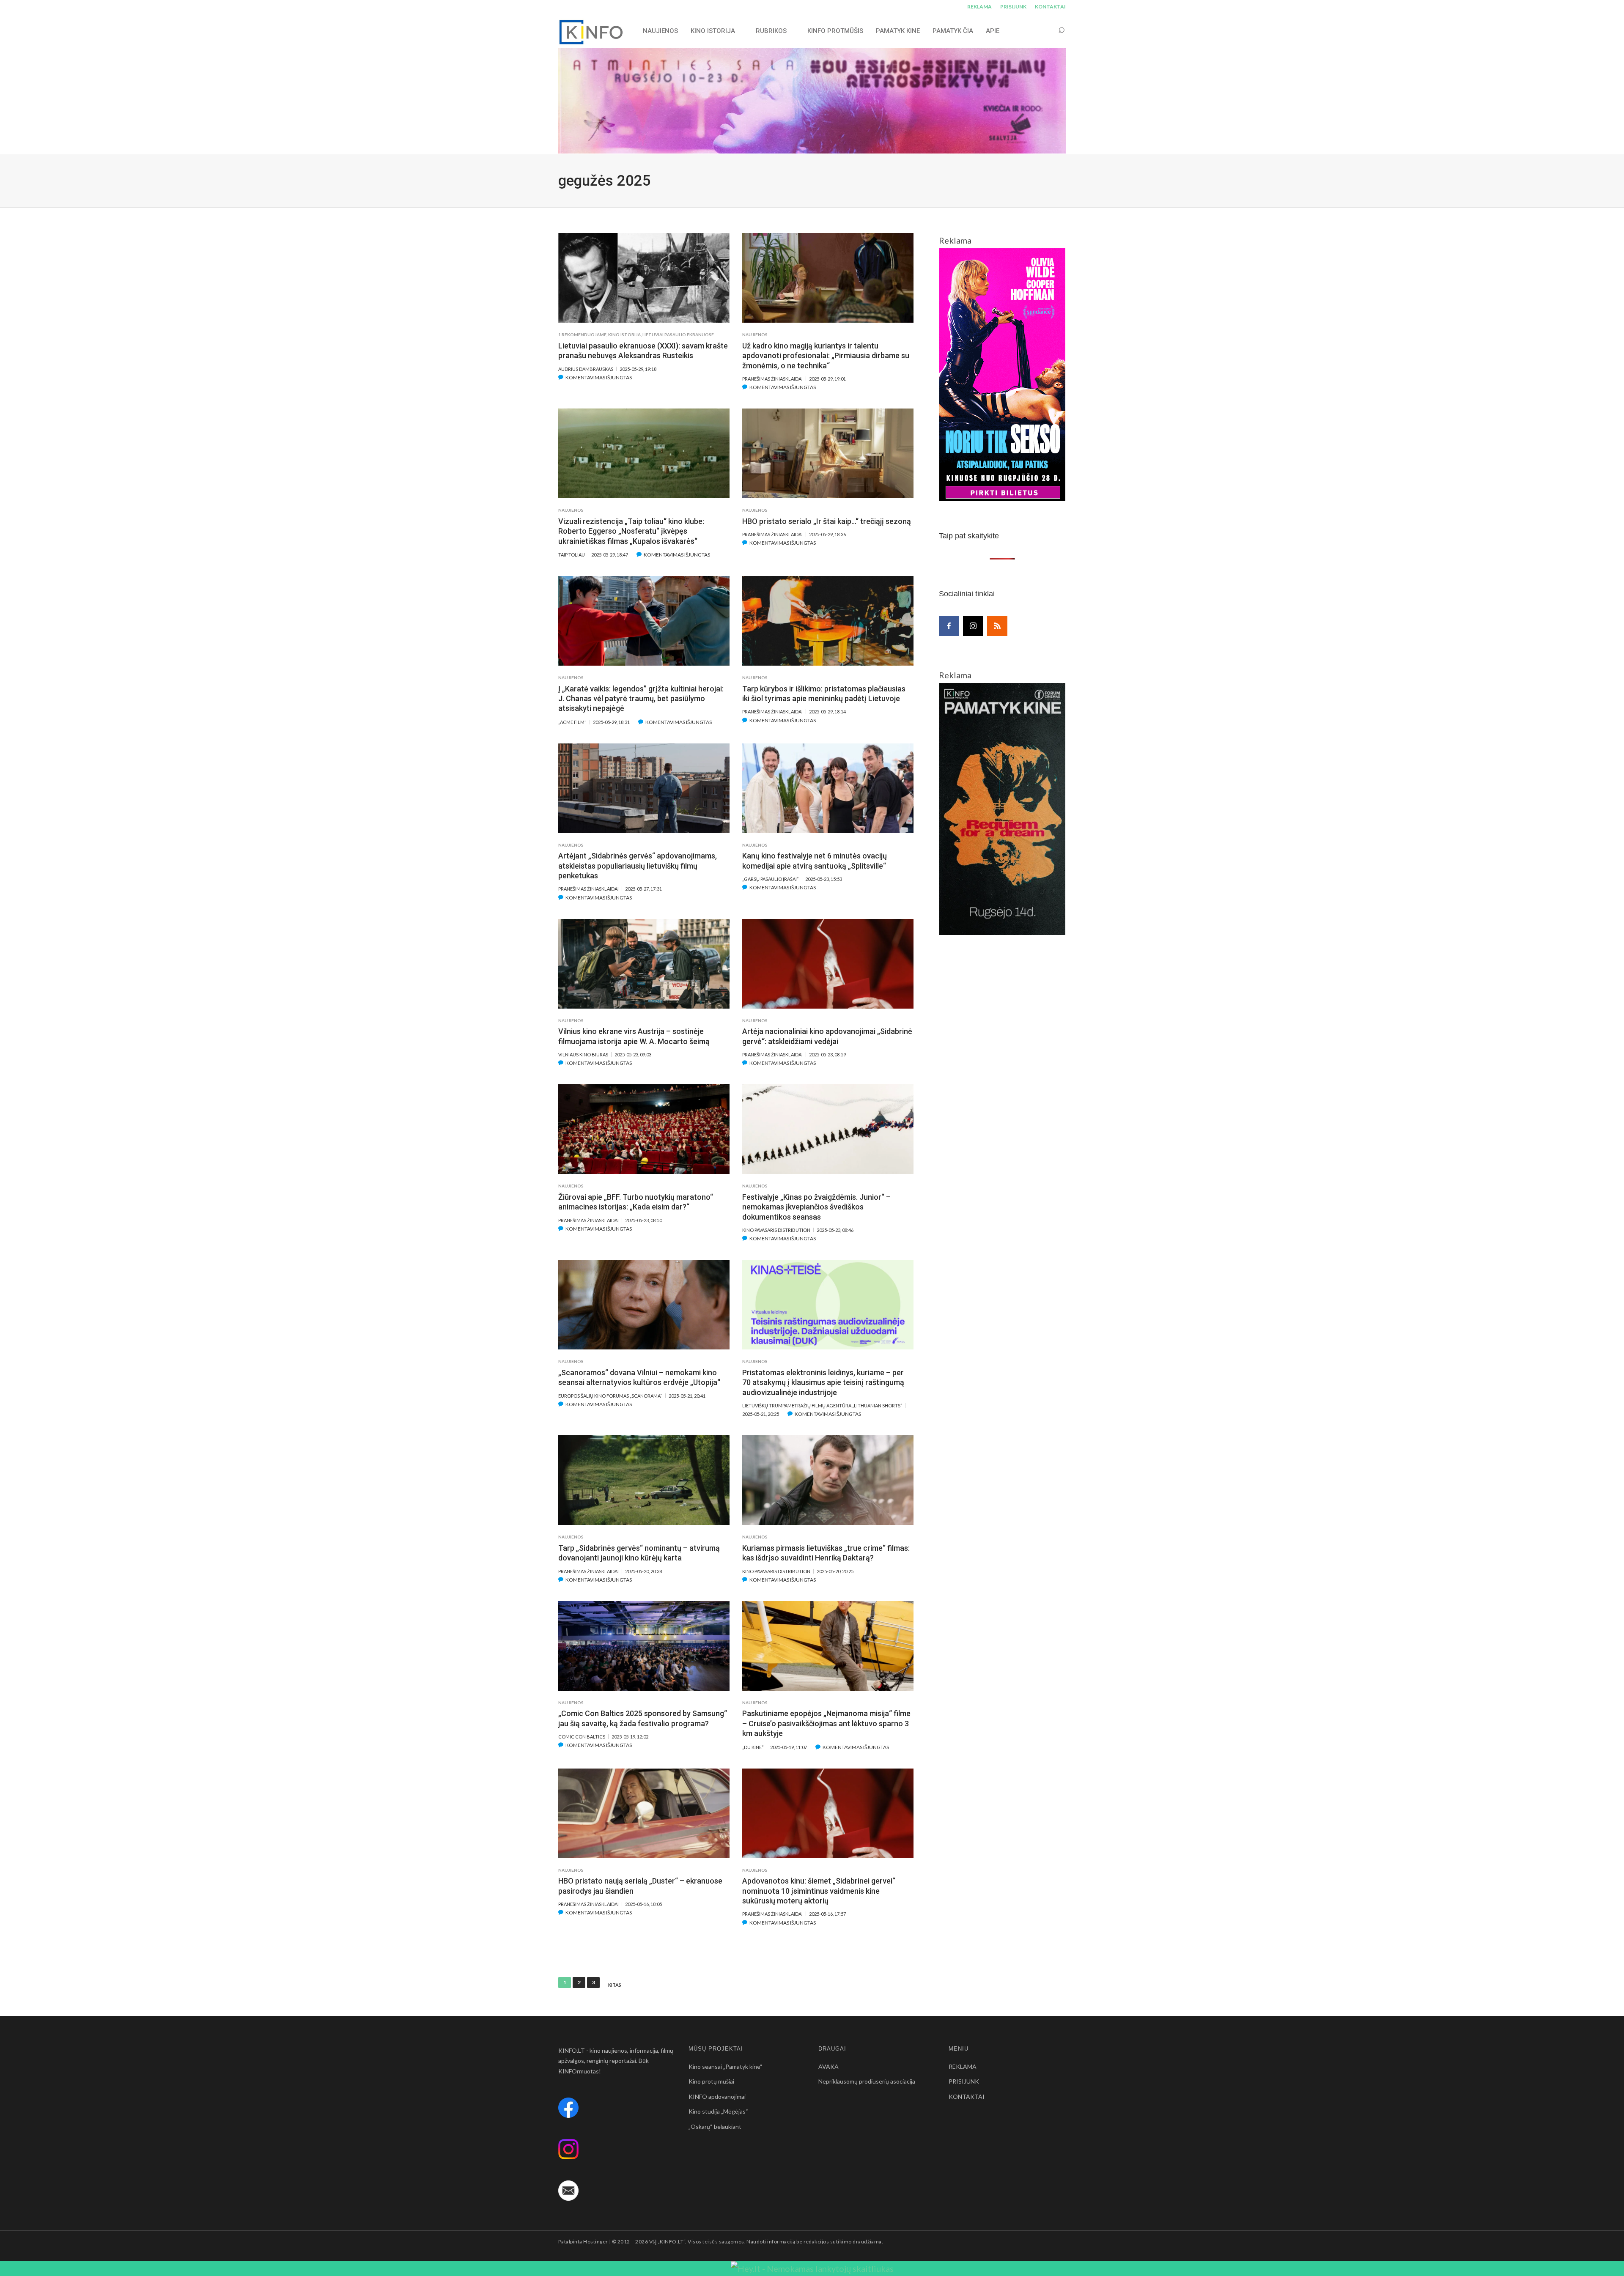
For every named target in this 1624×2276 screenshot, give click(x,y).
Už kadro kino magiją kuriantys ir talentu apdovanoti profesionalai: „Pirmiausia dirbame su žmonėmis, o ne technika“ (826, 356)
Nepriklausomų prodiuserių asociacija (867, 2081)
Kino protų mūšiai (711, 2081)
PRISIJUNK (1013, 7)
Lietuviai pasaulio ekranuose (678, 335)
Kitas (615, 1985)
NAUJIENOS (660, 31)
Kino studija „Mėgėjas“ (718, 2111)
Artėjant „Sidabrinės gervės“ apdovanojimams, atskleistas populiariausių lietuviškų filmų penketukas (638, 866)
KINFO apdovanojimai (717, 2096)
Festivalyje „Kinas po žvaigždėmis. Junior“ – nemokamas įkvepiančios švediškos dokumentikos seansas (816, 1207)
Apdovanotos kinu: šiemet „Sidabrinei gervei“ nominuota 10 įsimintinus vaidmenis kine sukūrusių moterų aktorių (819, 1891)
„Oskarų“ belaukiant (715, 2127)
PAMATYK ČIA (953, 31)
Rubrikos (771, 31)
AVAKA (828, 2066)
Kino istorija (713, 31)
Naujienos (755, 335)
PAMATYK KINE (898, 31)
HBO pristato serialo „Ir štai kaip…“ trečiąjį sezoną (827, 521)
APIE (993, 31)
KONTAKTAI (1050, 7)
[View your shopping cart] (1045, 31)
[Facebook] (949, 626)
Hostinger (595, 2242)
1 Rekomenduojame (582, 335)
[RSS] (997, 626)
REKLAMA (979, 7)
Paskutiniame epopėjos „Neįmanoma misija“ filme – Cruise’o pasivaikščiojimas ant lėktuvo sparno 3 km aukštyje (826, 1723)
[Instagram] (973, 626)
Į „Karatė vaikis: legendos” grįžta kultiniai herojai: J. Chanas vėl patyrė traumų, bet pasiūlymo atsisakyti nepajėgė (641, 699)
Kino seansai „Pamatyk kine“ (726, 2066)
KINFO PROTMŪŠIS (835, 31)
